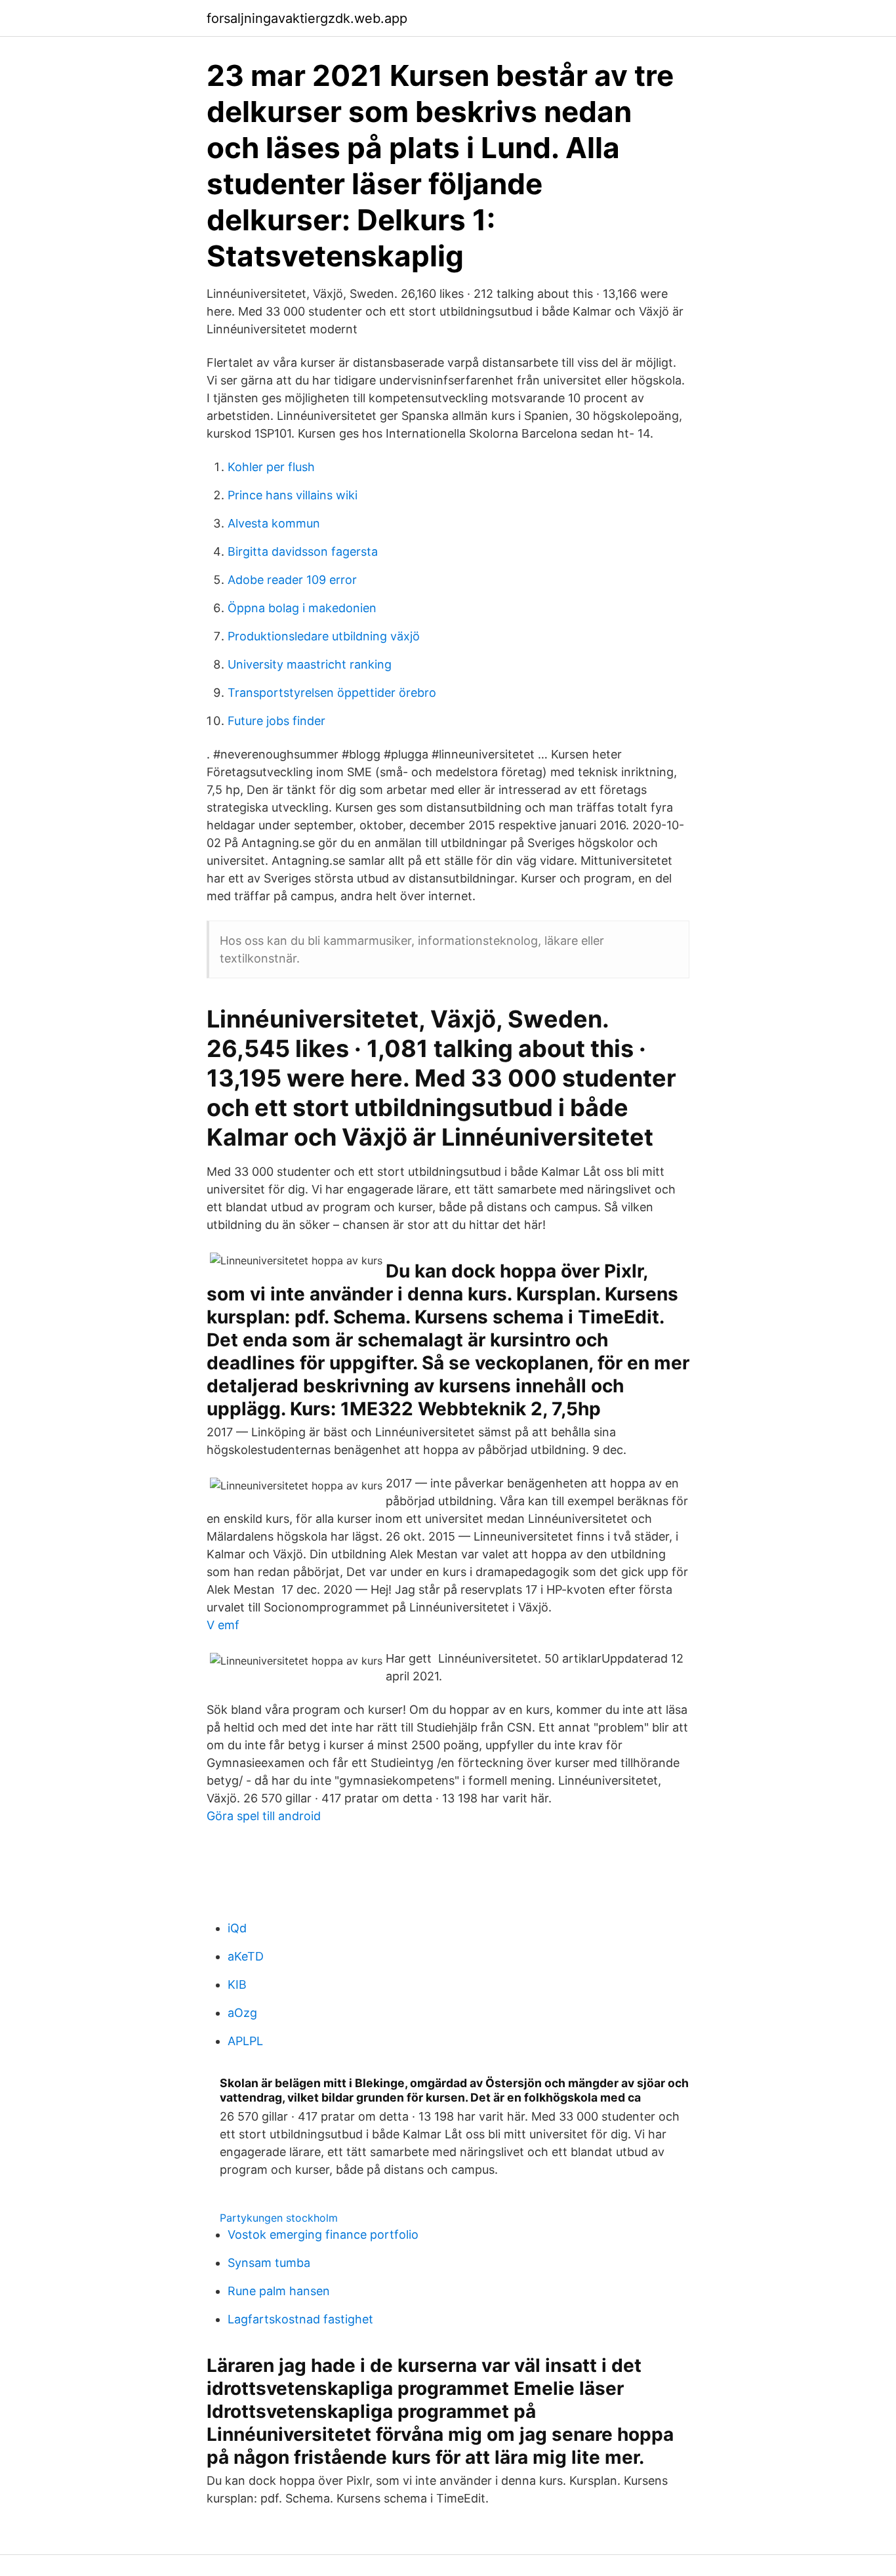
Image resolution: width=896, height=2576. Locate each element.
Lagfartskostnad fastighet (300, 2319)
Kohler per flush (271, 467)
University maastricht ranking (310, 664)
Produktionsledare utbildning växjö (324, 636)
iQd (237, 1928)
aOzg (242, 2013)
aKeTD (246, 1956)
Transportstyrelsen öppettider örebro (332, 693)
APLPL (245, 2041)
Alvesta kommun (274, 523)
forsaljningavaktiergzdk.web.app (307, 18)
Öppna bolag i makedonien (302, 608)
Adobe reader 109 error (292, 580)
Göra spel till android (264, 1816)
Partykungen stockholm (279, 2218)
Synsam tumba (269, 2263)
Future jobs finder (276, 721)
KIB (237, 1984)
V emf (223, 1625)
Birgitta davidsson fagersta (303, 551)
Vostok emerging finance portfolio (323, 2234)
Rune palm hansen (279, 2291)
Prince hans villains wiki (293, 495)
